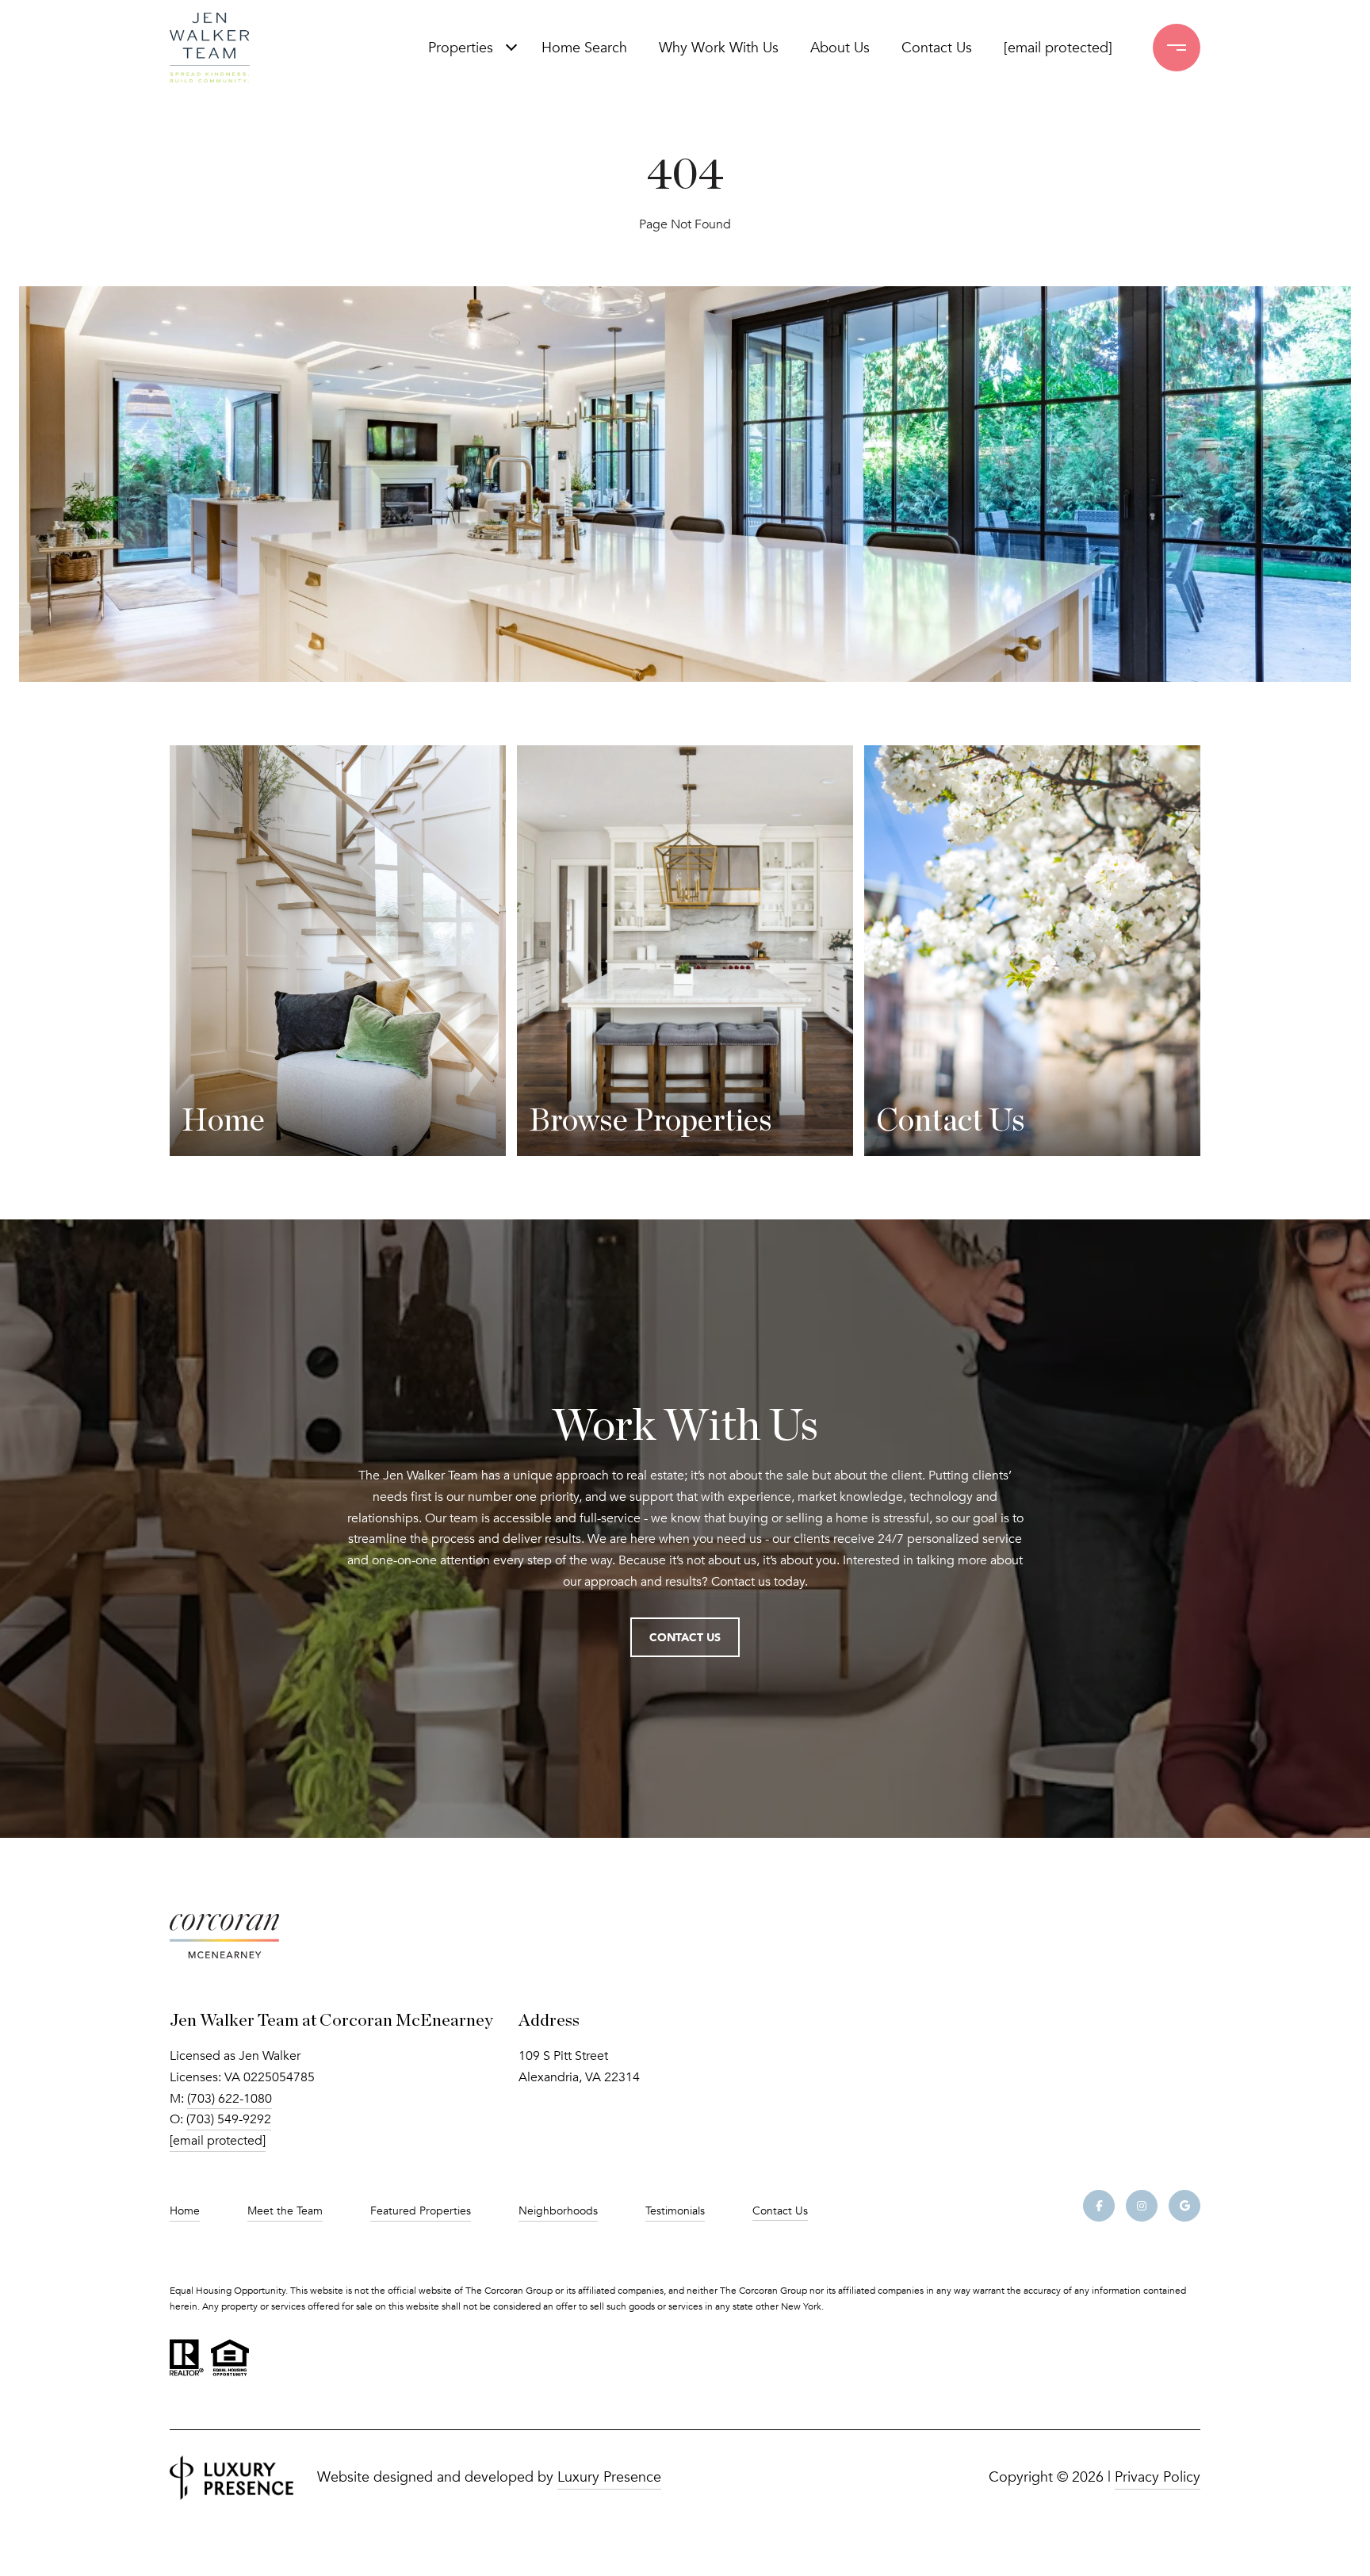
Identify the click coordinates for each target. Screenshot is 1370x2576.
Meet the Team (285, 2211)
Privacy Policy (1158, 2477)
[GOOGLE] (1184, 2206)
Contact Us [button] (685, 1637)
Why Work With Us (719, 48)
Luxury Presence (609, 2477)
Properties (461, 48)
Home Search (584, 48)
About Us (840, 48)
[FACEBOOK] (1099, 2206)
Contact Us (780, 2211)
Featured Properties (421, 2211)
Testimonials (675, 2211)
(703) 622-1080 (230, 2099)
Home (185, 2211)
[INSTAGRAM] (1142, 2206)
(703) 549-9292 (229, 2119)
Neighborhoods (558, 2211)
